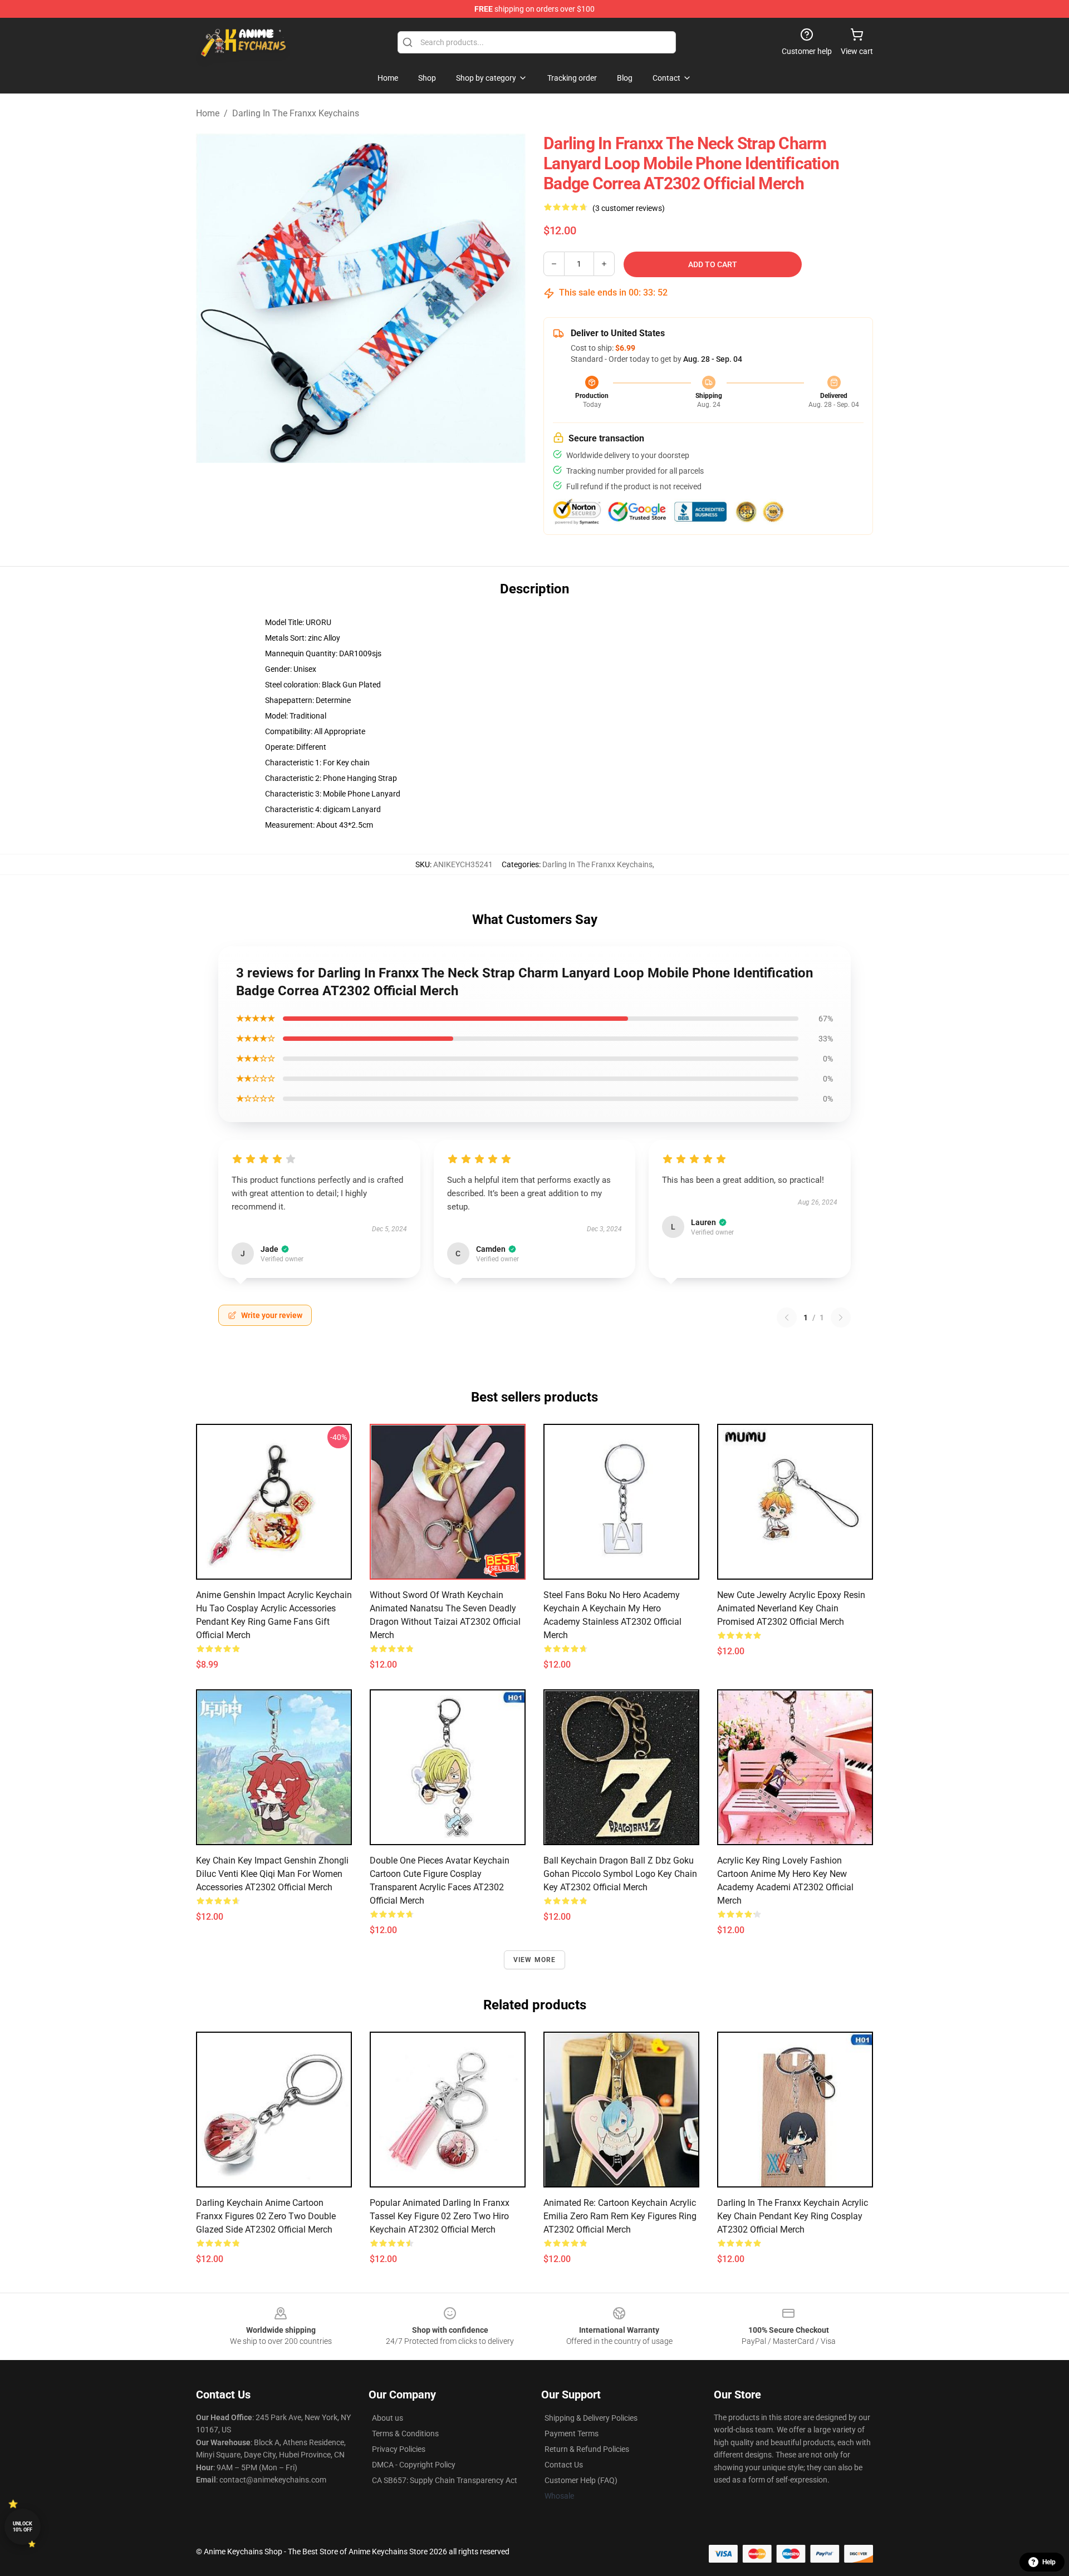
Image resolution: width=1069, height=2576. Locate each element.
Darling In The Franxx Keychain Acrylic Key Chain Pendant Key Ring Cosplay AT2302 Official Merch (793, 2216)
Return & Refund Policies (587, 2449)
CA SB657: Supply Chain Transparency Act (445, 2480)
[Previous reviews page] (787, 1318)
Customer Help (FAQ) (581, 2480)
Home (208, 113)
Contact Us (564, 2465)
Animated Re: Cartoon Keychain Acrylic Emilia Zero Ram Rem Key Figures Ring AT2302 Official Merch (620, 2216)
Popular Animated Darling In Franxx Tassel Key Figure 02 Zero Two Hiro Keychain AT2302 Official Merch (440, 2216)
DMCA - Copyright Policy (414, 2465)
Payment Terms (572, 2434)
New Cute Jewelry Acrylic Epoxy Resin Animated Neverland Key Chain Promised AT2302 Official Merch (791, 1608)
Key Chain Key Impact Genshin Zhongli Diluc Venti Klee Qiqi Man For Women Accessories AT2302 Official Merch (272, 1874)
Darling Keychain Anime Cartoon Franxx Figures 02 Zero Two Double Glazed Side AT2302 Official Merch (266, 2216)
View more (535, 1960)
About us (388, 2418)
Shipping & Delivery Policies (591, 2418)
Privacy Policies (399, 2449)
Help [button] (1049, 2562)
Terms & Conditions (405, 2434)
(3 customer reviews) (629, 208)
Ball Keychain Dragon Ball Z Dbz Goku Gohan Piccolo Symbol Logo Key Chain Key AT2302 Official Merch (620, 1874)
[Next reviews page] (841, 1318)
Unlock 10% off (23, 2527)
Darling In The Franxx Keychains (296, 113)
